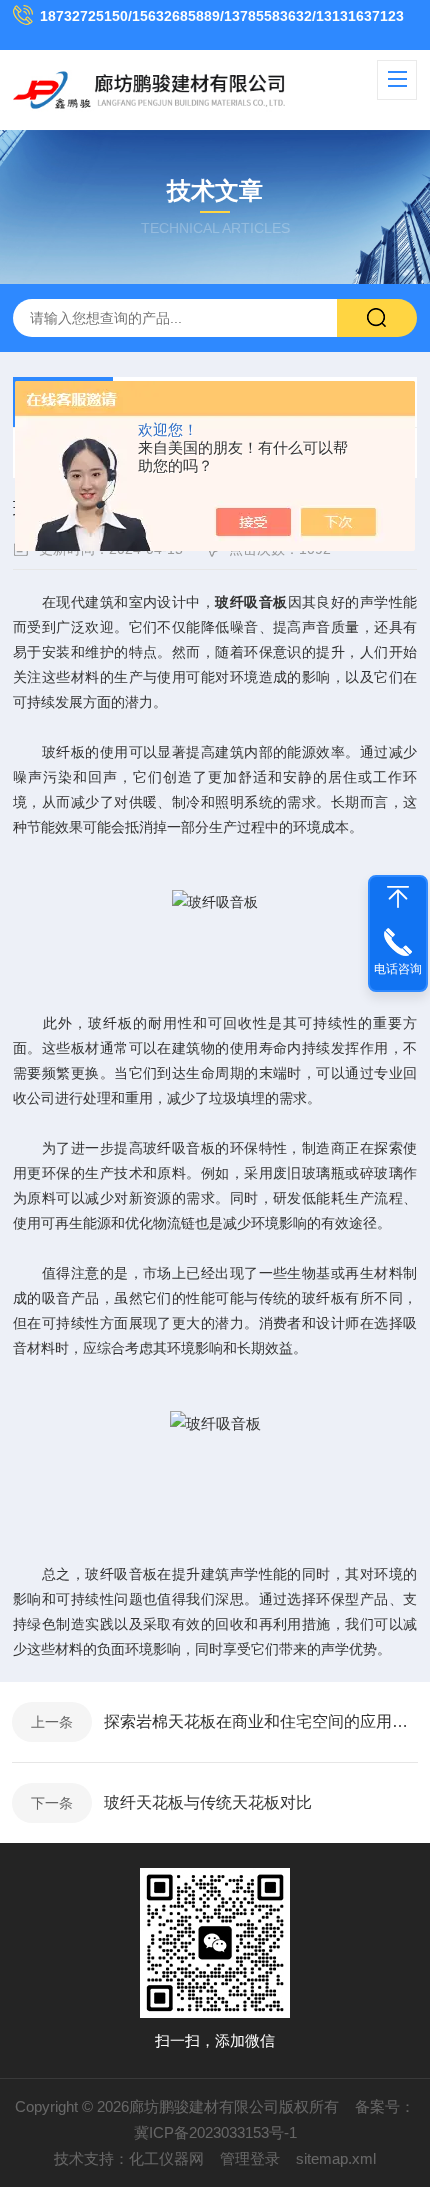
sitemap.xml (336, 2158)
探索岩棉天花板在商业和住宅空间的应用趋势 (261, 1721)
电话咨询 (398, 969)
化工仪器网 (166, 2158)
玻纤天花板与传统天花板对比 (208, 1802)
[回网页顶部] (398, 897)
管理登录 (250, 2158)
